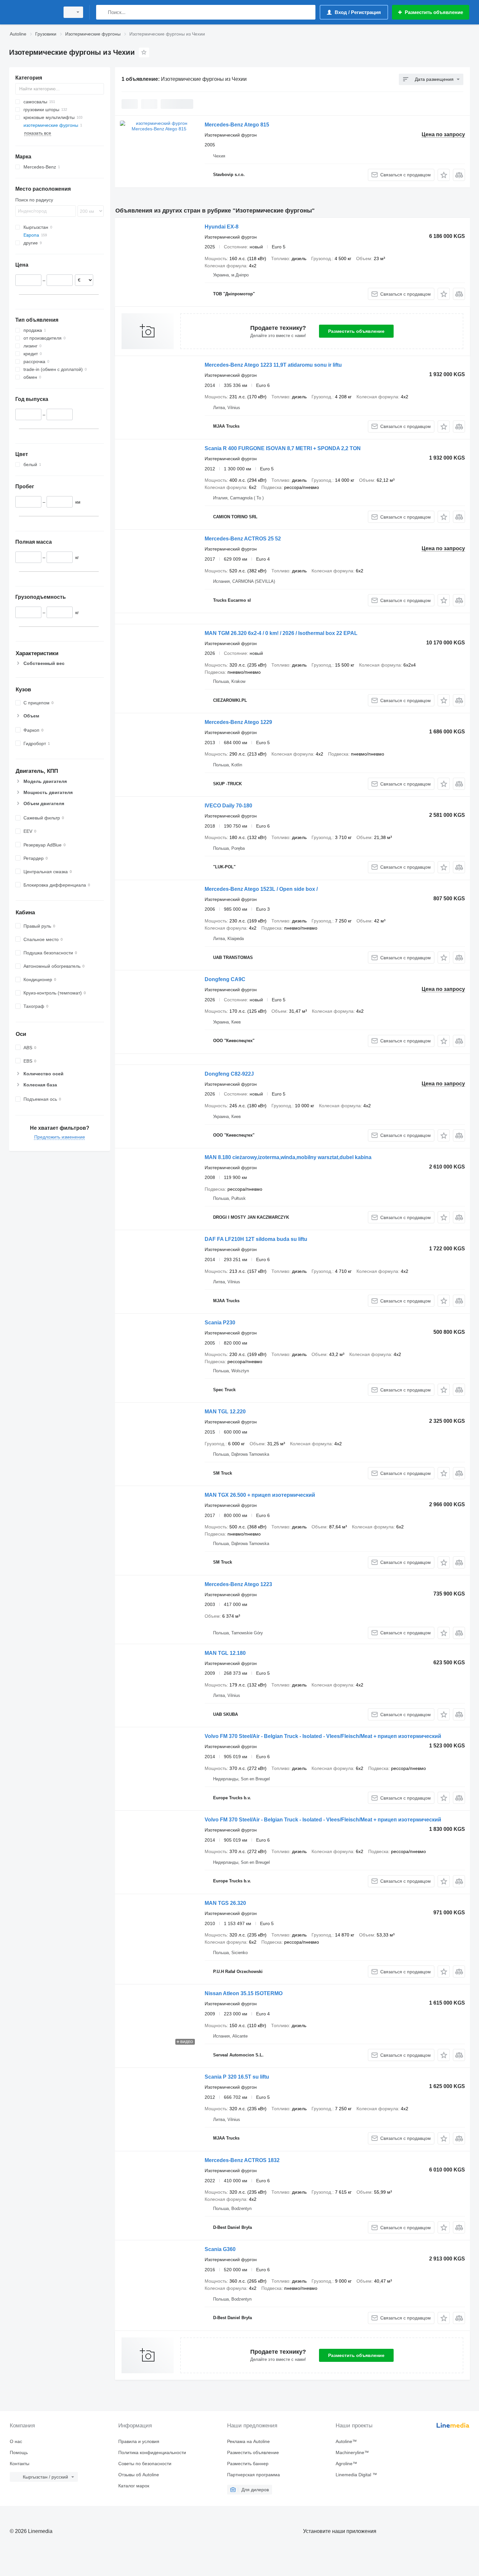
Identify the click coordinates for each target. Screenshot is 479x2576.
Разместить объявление (356, 331)
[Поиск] (102, 12)
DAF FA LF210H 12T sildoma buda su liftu (256, 1239)
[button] (444, 175)
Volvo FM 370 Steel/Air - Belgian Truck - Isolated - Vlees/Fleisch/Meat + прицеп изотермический (323, 1736)
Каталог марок (134, 2486)
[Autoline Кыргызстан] (33, 12)
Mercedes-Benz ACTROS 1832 (242, 2160)
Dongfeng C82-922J (229, 1074)
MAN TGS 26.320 (225, 1903)
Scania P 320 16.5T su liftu (237, 2077)
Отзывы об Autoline (139, 2475)
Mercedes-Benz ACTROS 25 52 (243, 539)
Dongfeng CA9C (225, 979)
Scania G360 (220, 2249)
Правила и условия (139, 2441)
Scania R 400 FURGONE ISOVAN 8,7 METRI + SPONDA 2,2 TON (283, 448)
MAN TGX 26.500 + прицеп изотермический (260, 1495)
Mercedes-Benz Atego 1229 (238, 722)
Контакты (20, 2464)
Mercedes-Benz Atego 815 (237, 125)
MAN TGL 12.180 (225, 1653)
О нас (16, 2441)
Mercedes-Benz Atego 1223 (238, 1584)
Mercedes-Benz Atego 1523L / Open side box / (261, 889)
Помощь (19, 2452)
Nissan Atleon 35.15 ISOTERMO (244, 1993)
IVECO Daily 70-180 (228, 806)
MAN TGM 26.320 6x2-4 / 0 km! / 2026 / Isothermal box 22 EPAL (281, 633)
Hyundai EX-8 (222, 227)
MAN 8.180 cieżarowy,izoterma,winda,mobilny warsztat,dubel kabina (288, 1157)
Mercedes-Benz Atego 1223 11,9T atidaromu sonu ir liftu (273, 365)
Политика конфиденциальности (152, 2452)
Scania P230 (220, 1323)
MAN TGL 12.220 (225, 1412)
